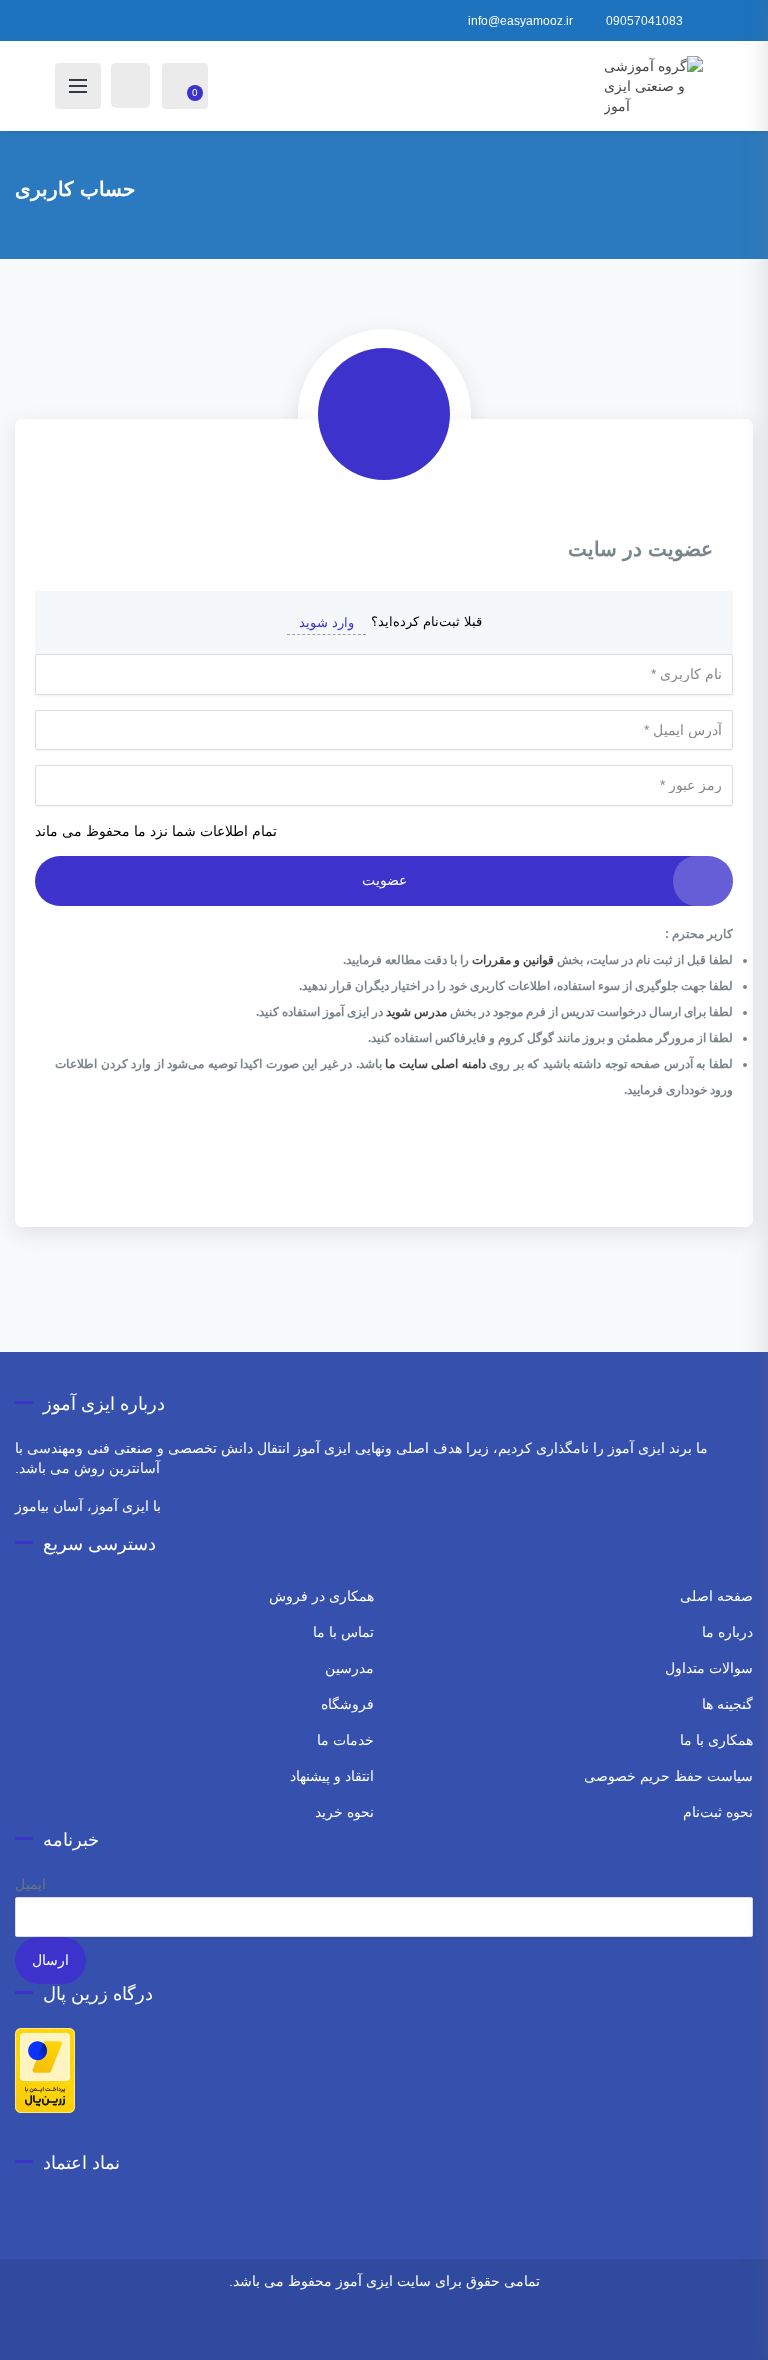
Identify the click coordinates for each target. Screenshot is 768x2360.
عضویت (384, 880)
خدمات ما (345, 1740)
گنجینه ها (727, 1704)
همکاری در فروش (321, 1596)
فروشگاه (347, 1704)
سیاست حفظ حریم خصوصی (668, 1776)
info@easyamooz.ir (520, 21)
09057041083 (644, 21)
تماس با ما (343, 1632)
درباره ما (727, 1632)
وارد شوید (326, 622)
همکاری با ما (716, 1740)
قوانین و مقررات (513, 960)
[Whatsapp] (430, 2333)
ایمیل (30, 1884)
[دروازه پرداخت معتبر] (45, 2069)
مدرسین (349, 1668)
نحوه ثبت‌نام (718, 1812)
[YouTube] (338, 2333)
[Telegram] (403, 2333)
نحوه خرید (344, 1812)
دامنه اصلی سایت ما (435, 1064)
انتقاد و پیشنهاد (332, 1776)
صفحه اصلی (716, 1596)
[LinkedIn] (311, 2333)
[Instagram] (457, 2333)
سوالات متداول (709, 1668)
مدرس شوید (416, 1012)
